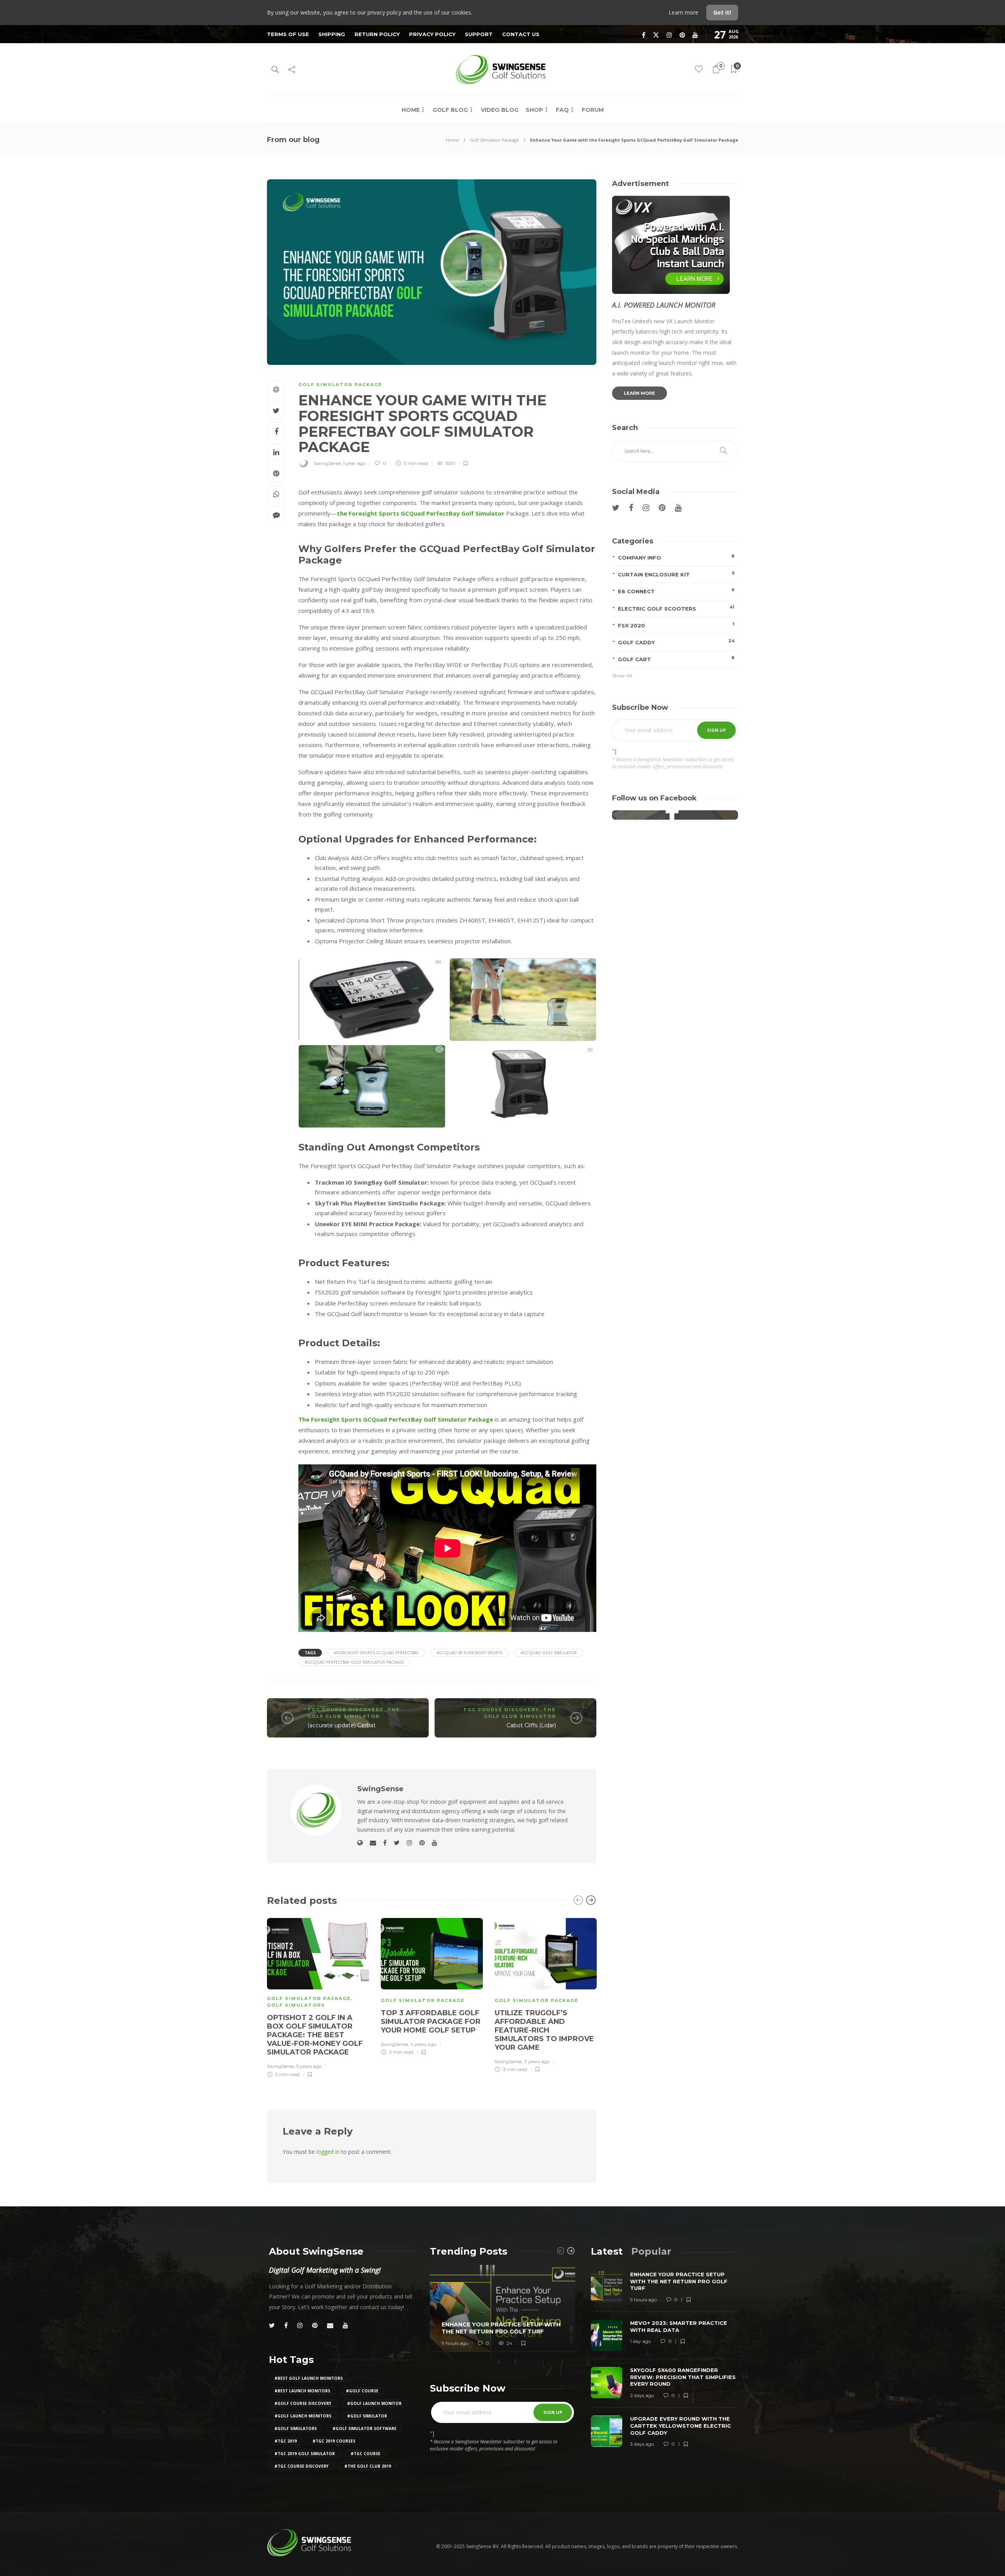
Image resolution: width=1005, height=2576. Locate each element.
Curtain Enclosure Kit (676, 574)
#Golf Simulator (367, 2416)
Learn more (684, 12)
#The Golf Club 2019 (368, 2466)
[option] (318, 1997)
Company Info (676, 557)
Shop (534, 110)
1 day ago (640, 2341)
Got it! (722, 12)
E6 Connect (676, 591)
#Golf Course (362, 2391)
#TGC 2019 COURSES (334, 2441)
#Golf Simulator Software (365, 2428)
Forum (593, 110)
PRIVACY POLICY (432, 34)
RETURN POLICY (377, 34)
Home (411, 110)
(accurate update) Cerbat (342, 1725)
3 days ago (642, 2444)
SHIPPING (332, 34)
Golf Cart (676, 659)
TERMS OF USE (288, 34)
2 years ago (537, 2061)
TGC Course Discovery (345, 1710)
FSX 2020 (676, 625)
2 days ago (642, 2395)
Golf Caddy (676, 642)
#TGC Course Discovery (301, 2466)
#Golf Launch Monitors (303, 2416)
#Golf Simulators (296, 2428)
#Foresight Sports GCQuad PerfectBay (376, 1653)
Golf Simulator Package (494, 140)
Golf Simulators (296, 2005)
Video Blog (500, 110)
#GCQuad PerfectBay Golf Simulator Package (354, 1662)
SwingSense (327, 463)
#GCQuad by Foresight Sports (470, 1653)
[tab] (607, 2251)
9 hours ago (455, 2343)
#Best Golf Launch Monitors (309, 2378)
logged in (328, 2152)
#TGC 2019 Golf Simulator (305, 2454)
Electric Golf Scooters (676, 608)
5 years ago (309, 2066)
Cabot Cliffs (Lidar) (531, 1725)
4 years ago (423, 2044)
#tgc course (365, 2454)
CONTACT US (521, 34)
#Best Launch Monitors (302, 2391)
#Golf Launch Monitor (374, 2403)
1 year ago (354, 463)
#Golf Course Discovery (303, 2403)
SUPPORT (479, 34)
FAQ (562, 110)
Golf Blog (450, 110)
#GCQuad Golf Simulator (549, 1653)
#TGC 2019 (286, 2441)
